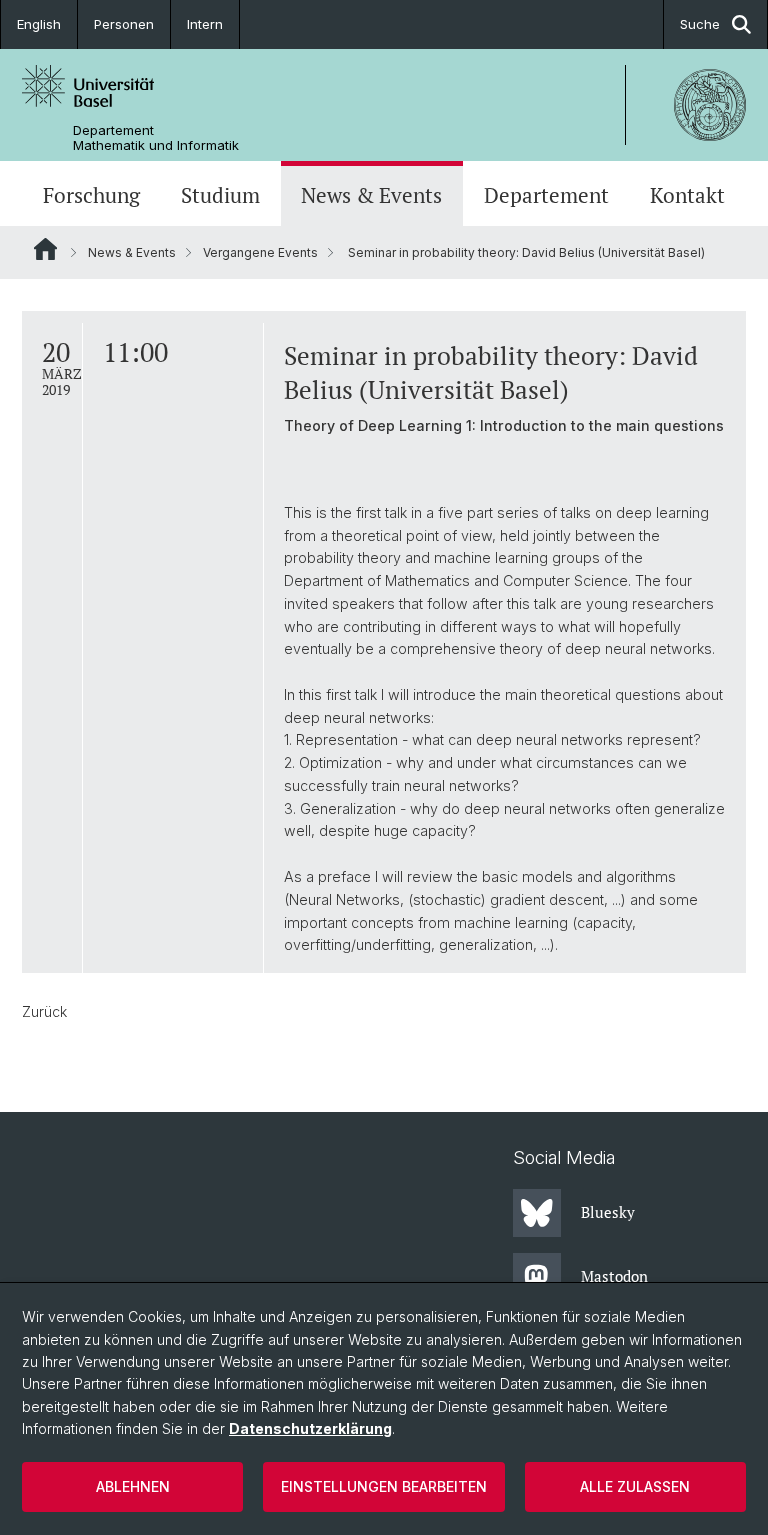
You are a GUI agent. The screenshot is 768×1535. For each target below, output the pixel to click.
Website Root (45, 249)
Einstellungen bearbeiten (384, 1486)
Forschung (91, 195)
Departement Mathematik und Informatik (156, 138)
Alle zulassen (635, 1486)
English (39, 24)
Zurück (44, 1011)
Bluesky (608, 1212)
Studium (220, 195)
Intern (205, 24)
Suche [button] (700, 24)
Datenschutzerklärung (310, 1428)
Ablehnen (133, 1486)
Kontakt (687, 195)
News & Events (371, 195)
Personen (124, 24)
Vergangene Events (260, 252)
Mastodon (614, 1276)
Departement (546, 195)
